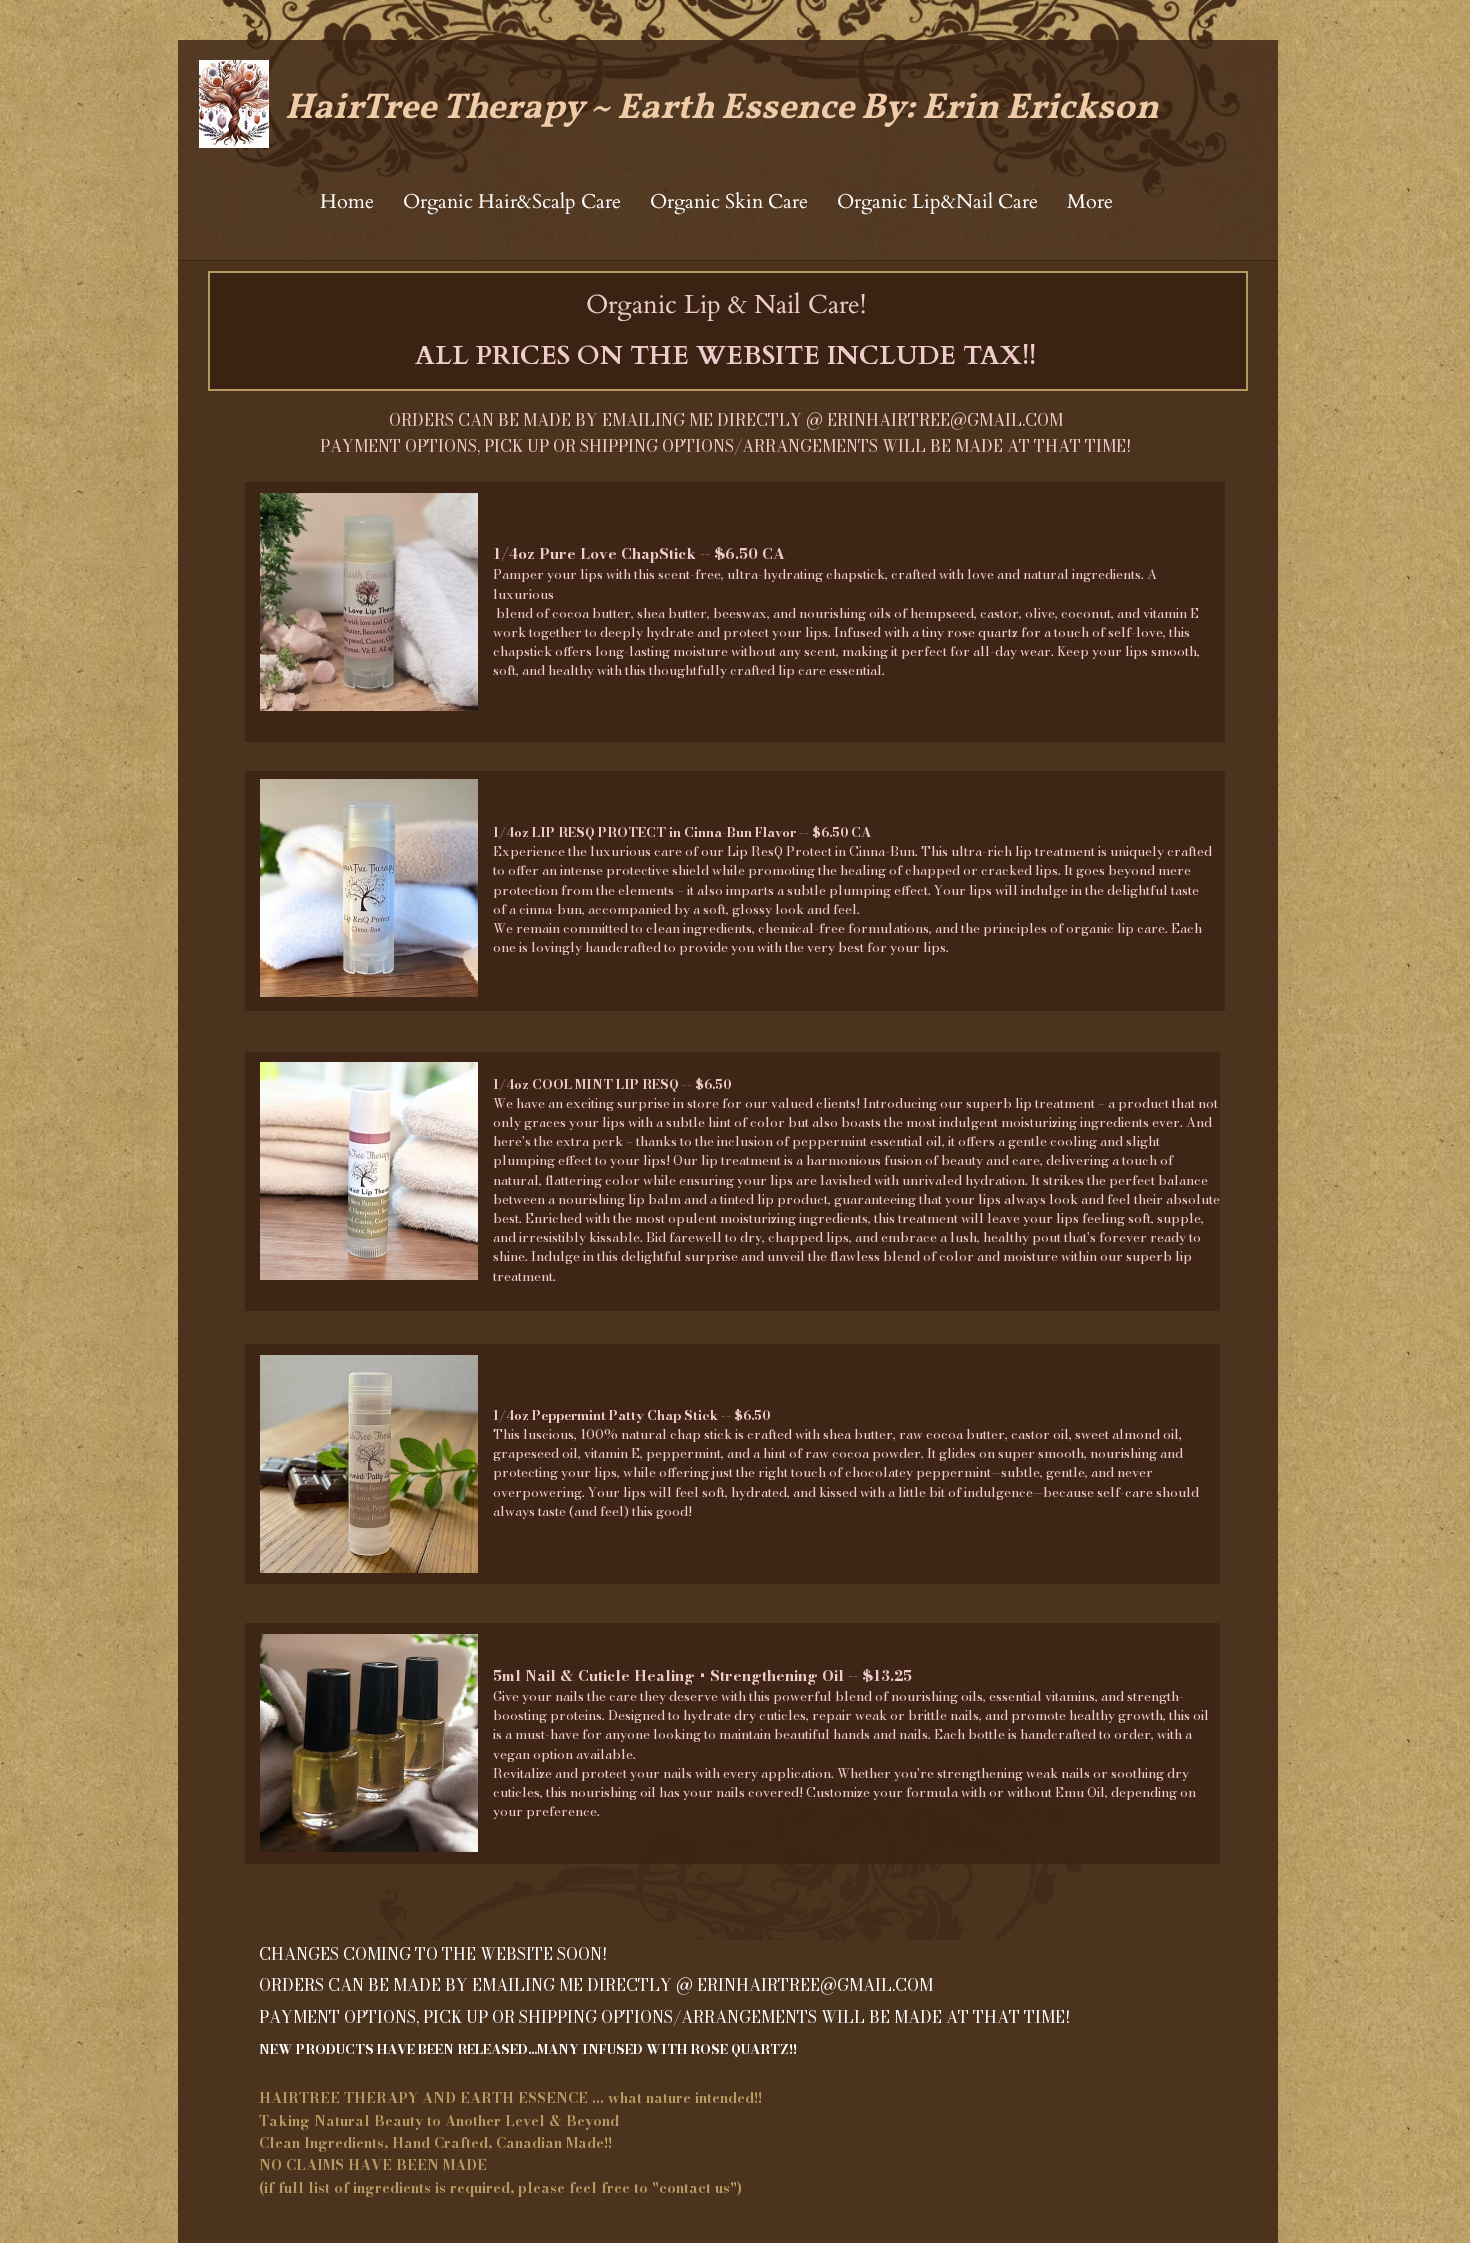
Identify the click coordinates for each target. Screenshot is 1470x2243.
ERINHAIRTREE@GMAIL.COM (945, 420)
